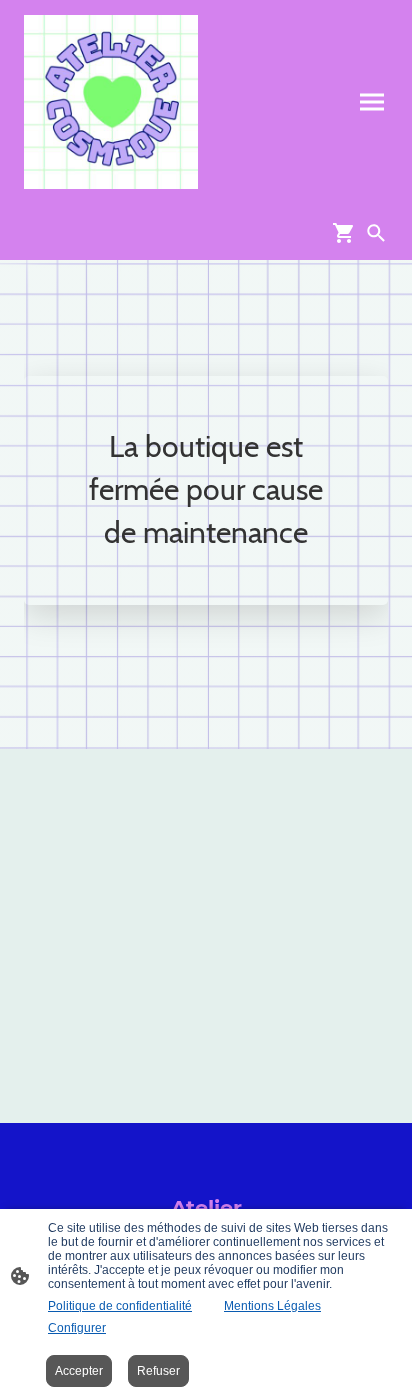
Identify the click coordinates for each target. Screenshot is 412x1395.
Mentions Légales (272, 1306)
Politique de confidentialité (120, 1306)
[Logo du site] (111, 102)
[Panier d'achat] (348, 233)
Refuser (158, 1371)
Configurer (77, 1328)
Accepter (79, 1371)
